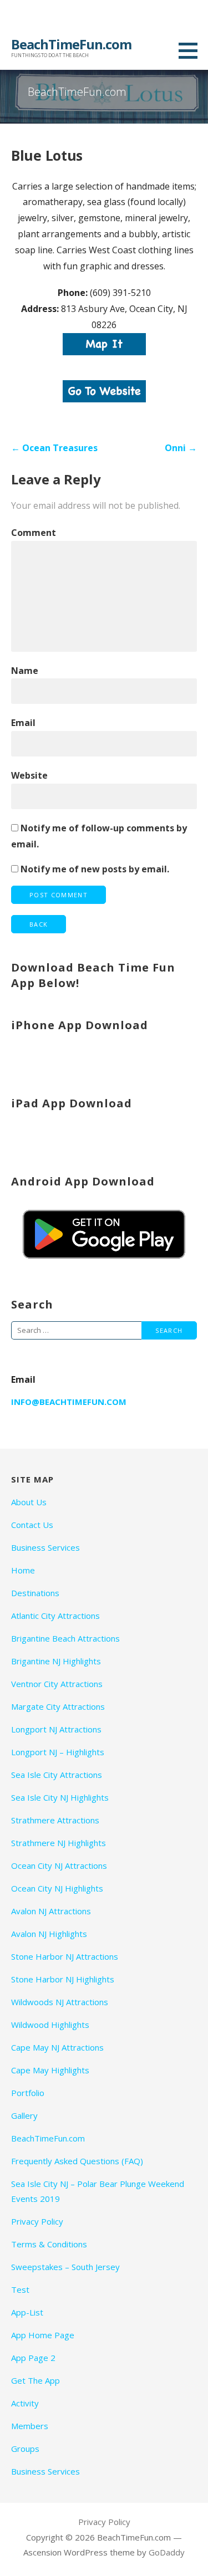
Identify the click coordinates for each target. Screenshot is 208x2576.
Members (30, 2426)
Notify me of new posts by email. (95, 869)
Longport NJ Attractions (56, 1729)
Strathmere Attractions (55, 1820)
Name (25, 671)
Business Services (45, 1547)
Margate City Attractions (58, 1706)
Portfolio (28, 2093)
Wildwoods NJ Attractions (60, 2002)
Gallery (24, 2115)
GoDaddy (167, 2552)
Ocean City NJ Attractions (59, 1865)
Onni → (181, 448)
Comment (34, 533)
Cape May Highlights (50, 2070)
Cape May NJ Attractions (57, 2047)
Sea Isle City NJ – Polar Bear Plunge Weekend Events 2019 (98, 2191)
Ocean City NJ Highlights (57, 1888)
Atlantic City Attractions (55, 1616)
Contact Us (32, 1525)
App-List (27, 2312)
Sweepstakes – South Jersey (65, 2267)
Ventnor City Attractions (57, 1684)
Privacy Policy (37, 2221)
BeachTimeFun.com (71, 44)
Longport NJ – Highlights (58, 1752)
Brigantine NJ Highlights (56, 1661)
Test (20, 2289)
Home (23, 1570)
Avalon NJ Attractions (51, 1911)
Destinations (35, 1593)
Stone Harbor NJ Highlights (63, 1979)
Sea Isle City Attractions (57, 1775)
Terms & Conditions (49, 2244)
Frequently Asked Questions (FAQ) (77, 2161)
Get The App (35, 2380)
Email (23, 723)
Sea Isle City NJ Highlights (60, 1797)
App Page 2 (33, 2358)
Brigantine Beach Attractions (65, 1638)
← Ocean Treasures (54, 448)
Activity (25, 2403)
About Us (29, 1502)
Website (29, 775)
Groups (25, 2449)
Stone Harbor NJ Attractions (65, 1956)
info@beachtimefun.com (69, 1402)
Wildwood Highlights (50, 2025)
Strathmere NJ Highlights (59, 1843)
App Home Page (43, 2335)
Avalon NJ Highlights (49, 1934)
